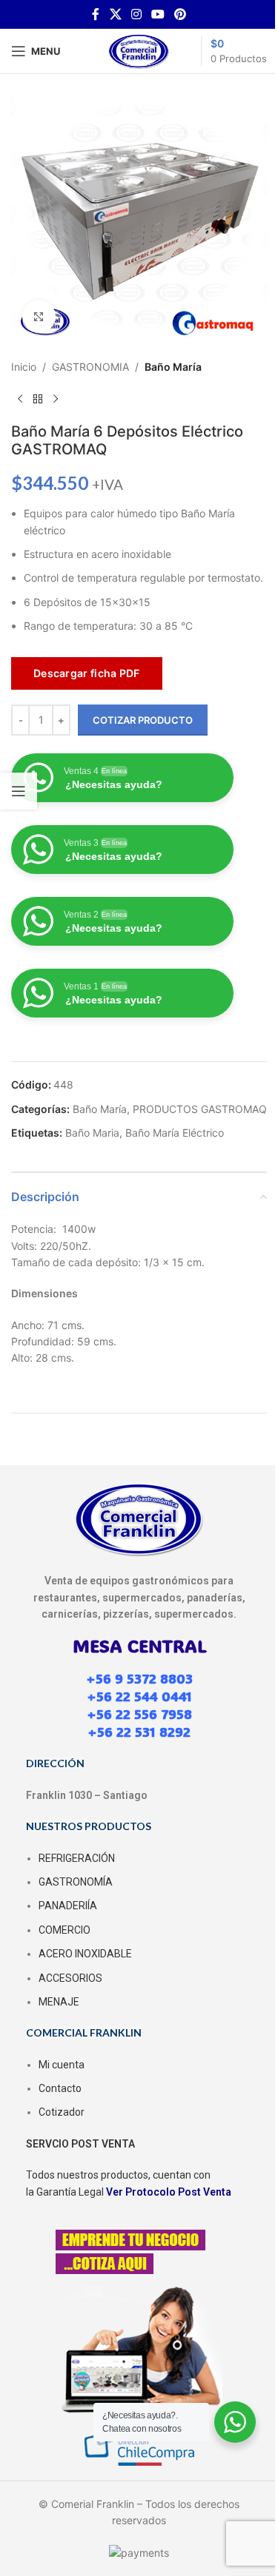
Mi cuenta (62, 2065)
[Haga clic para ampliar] (39, 316)
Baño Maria (92, 1133)
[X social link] (115, 14)
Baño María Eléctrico (175, 1133)
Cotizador (62, 2112)
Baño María (173, 367)
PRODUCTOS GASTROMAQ (200, 1109)
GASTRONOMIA (90, 367)
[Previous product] (20, 399)
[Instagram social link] (136, 14)
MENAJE (59, 2002)
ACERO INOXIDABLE (85, 1954)
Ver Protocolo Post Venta (169, 2192)
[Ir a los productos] (38, 399)
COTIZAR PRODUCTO (143, 720)
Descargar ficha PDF (87, 673)
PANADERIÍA (68, 1906)
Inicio (24, 367)
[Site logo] (139, 50)
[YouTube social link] (158, 14)
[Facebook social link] (96, 14)
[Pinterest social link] (181, 14)
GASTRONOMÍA (76, 1882)
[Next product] (56, 399)
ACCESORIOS (70, 1978)
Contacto (60, 2088)
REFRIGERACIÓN (77, 1858)
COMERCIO (64, 1930)
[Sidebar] (19, 791)
